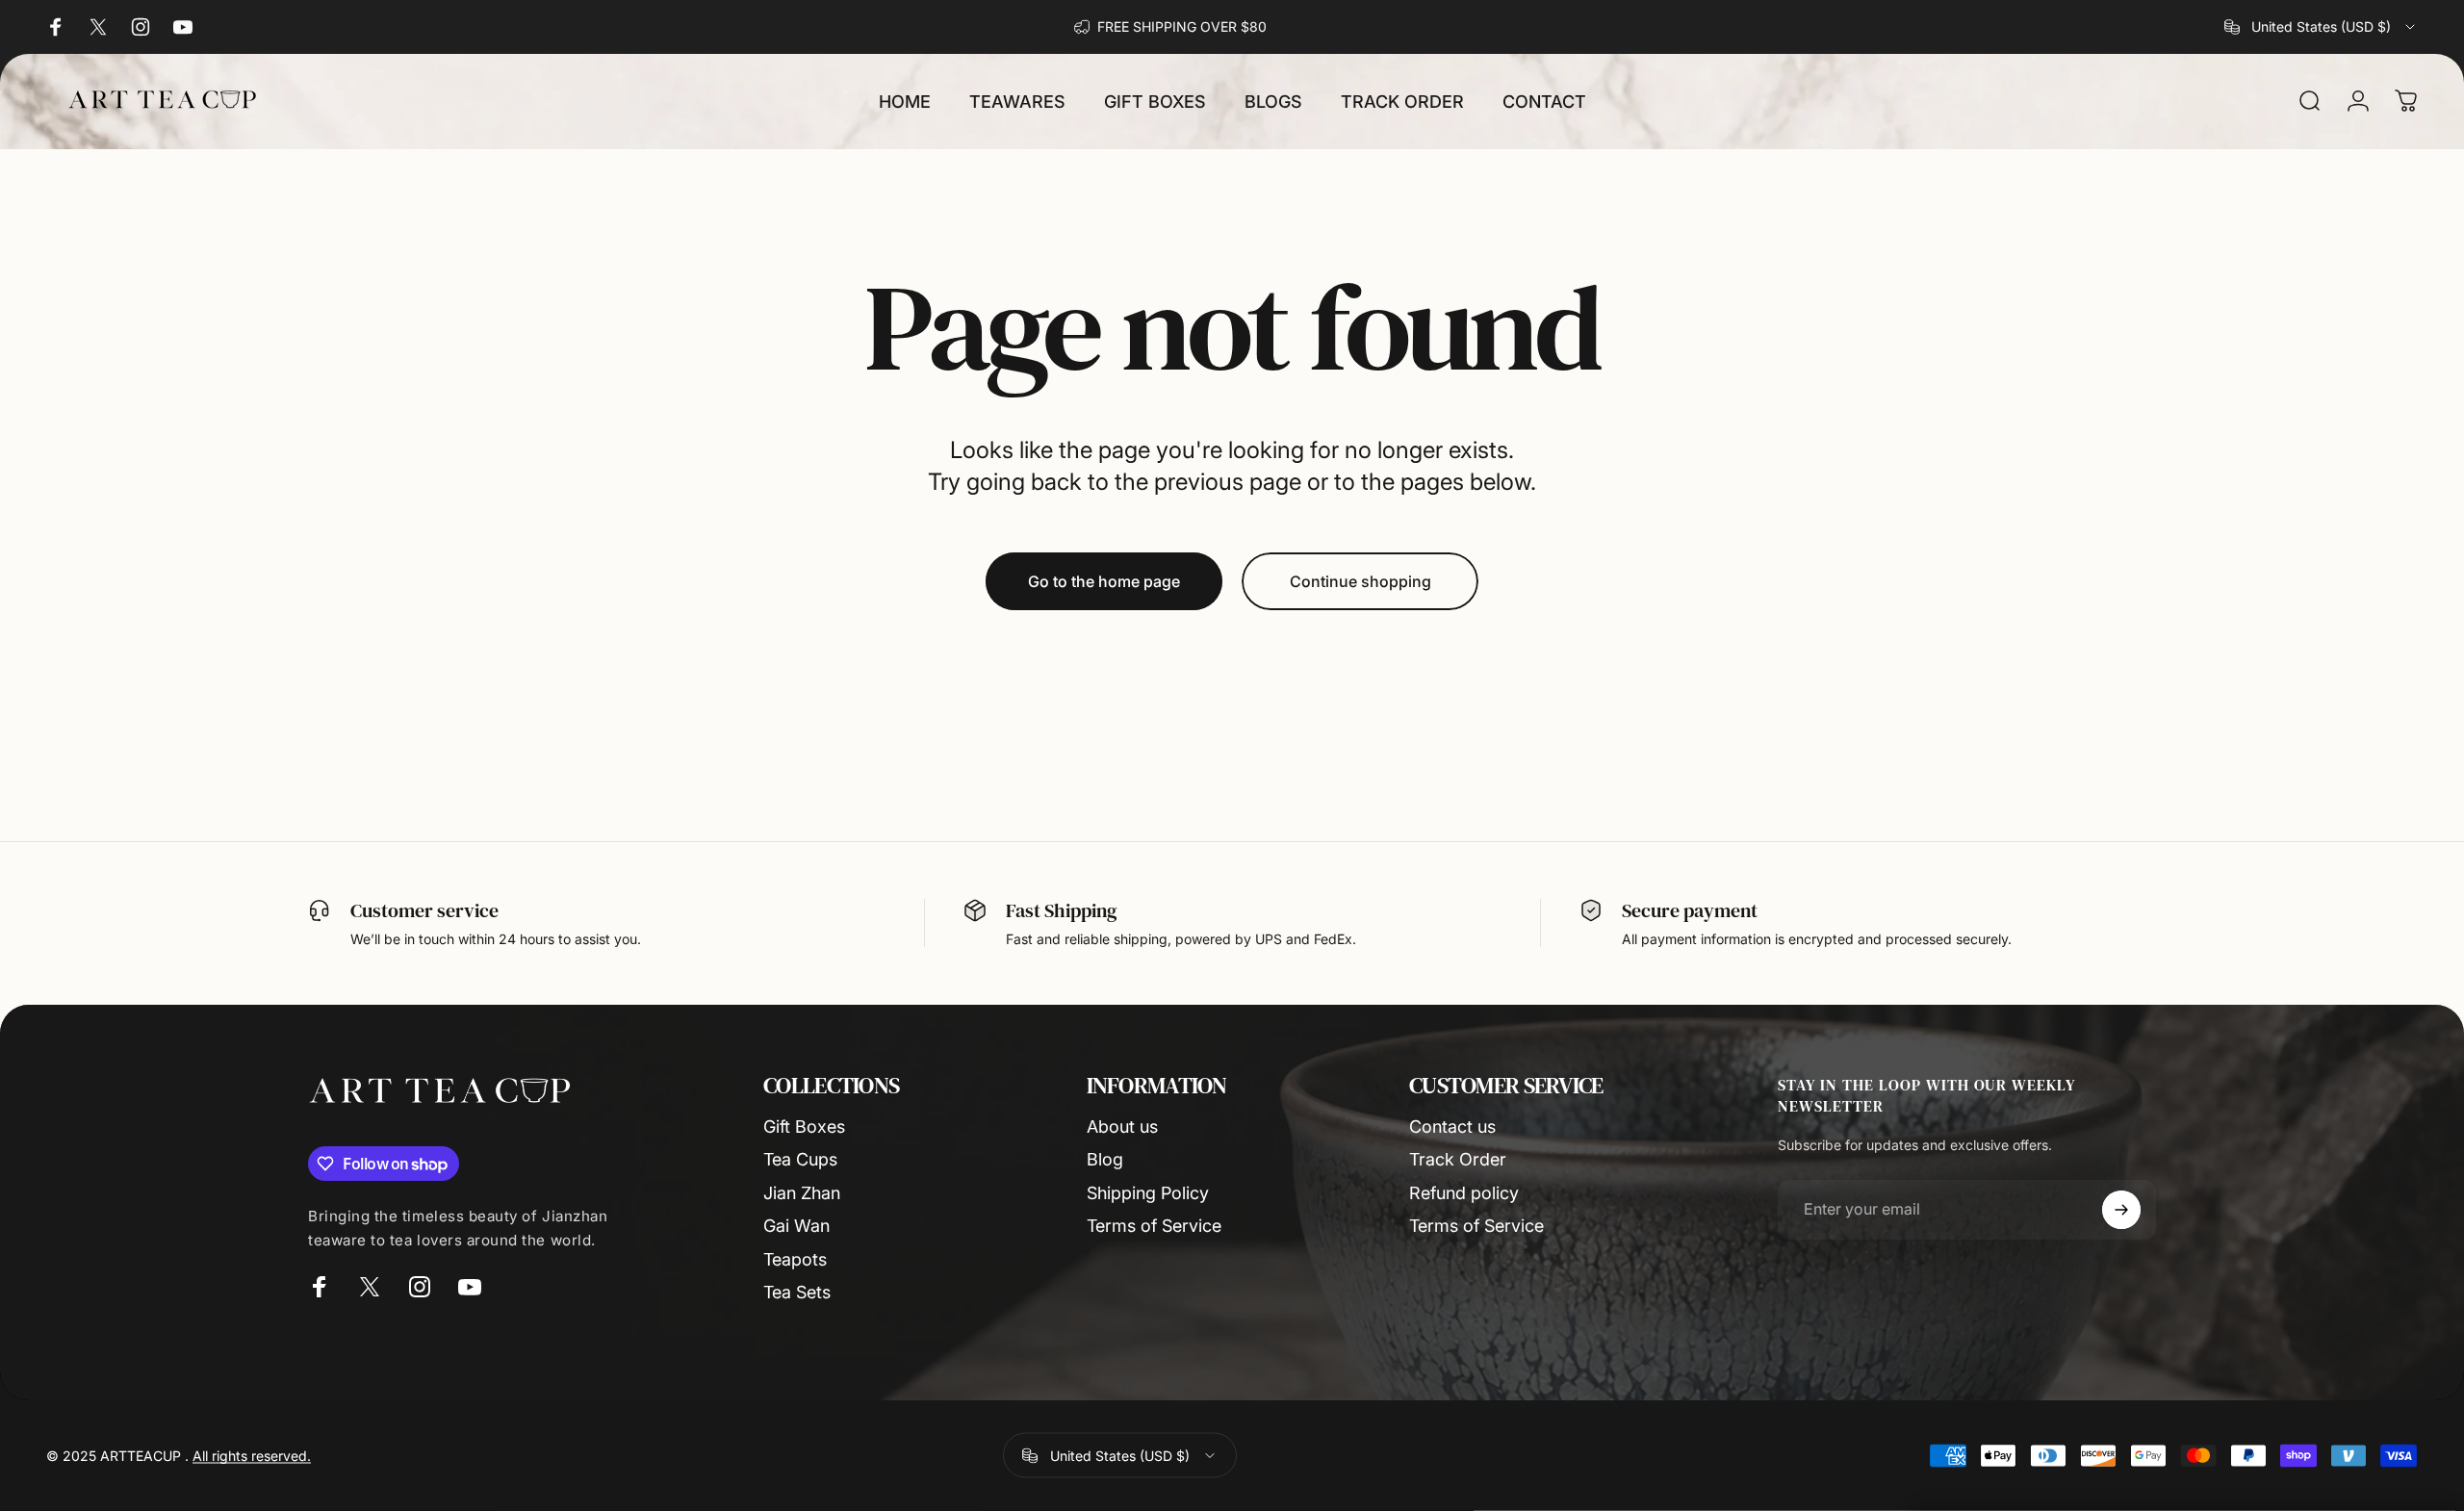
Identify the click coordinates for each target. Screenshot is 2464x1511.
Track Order (1458, 1159)
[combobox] (2321, 27)
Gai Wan (796, 1226)
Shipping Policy (1148, 1193)
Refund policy (1464, 1193)
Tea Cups (800, 1159)
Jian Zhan (802, 1193)
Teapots (795, 1259)
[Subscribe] (2121, 1210)
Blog (1105, 1159)
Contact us (1452, 1127)
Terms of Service (1154, 1226)
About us (1122, 1127)
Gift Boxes (804, 1127)
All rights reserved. (252, 1456)
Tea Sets (797, 1292)
